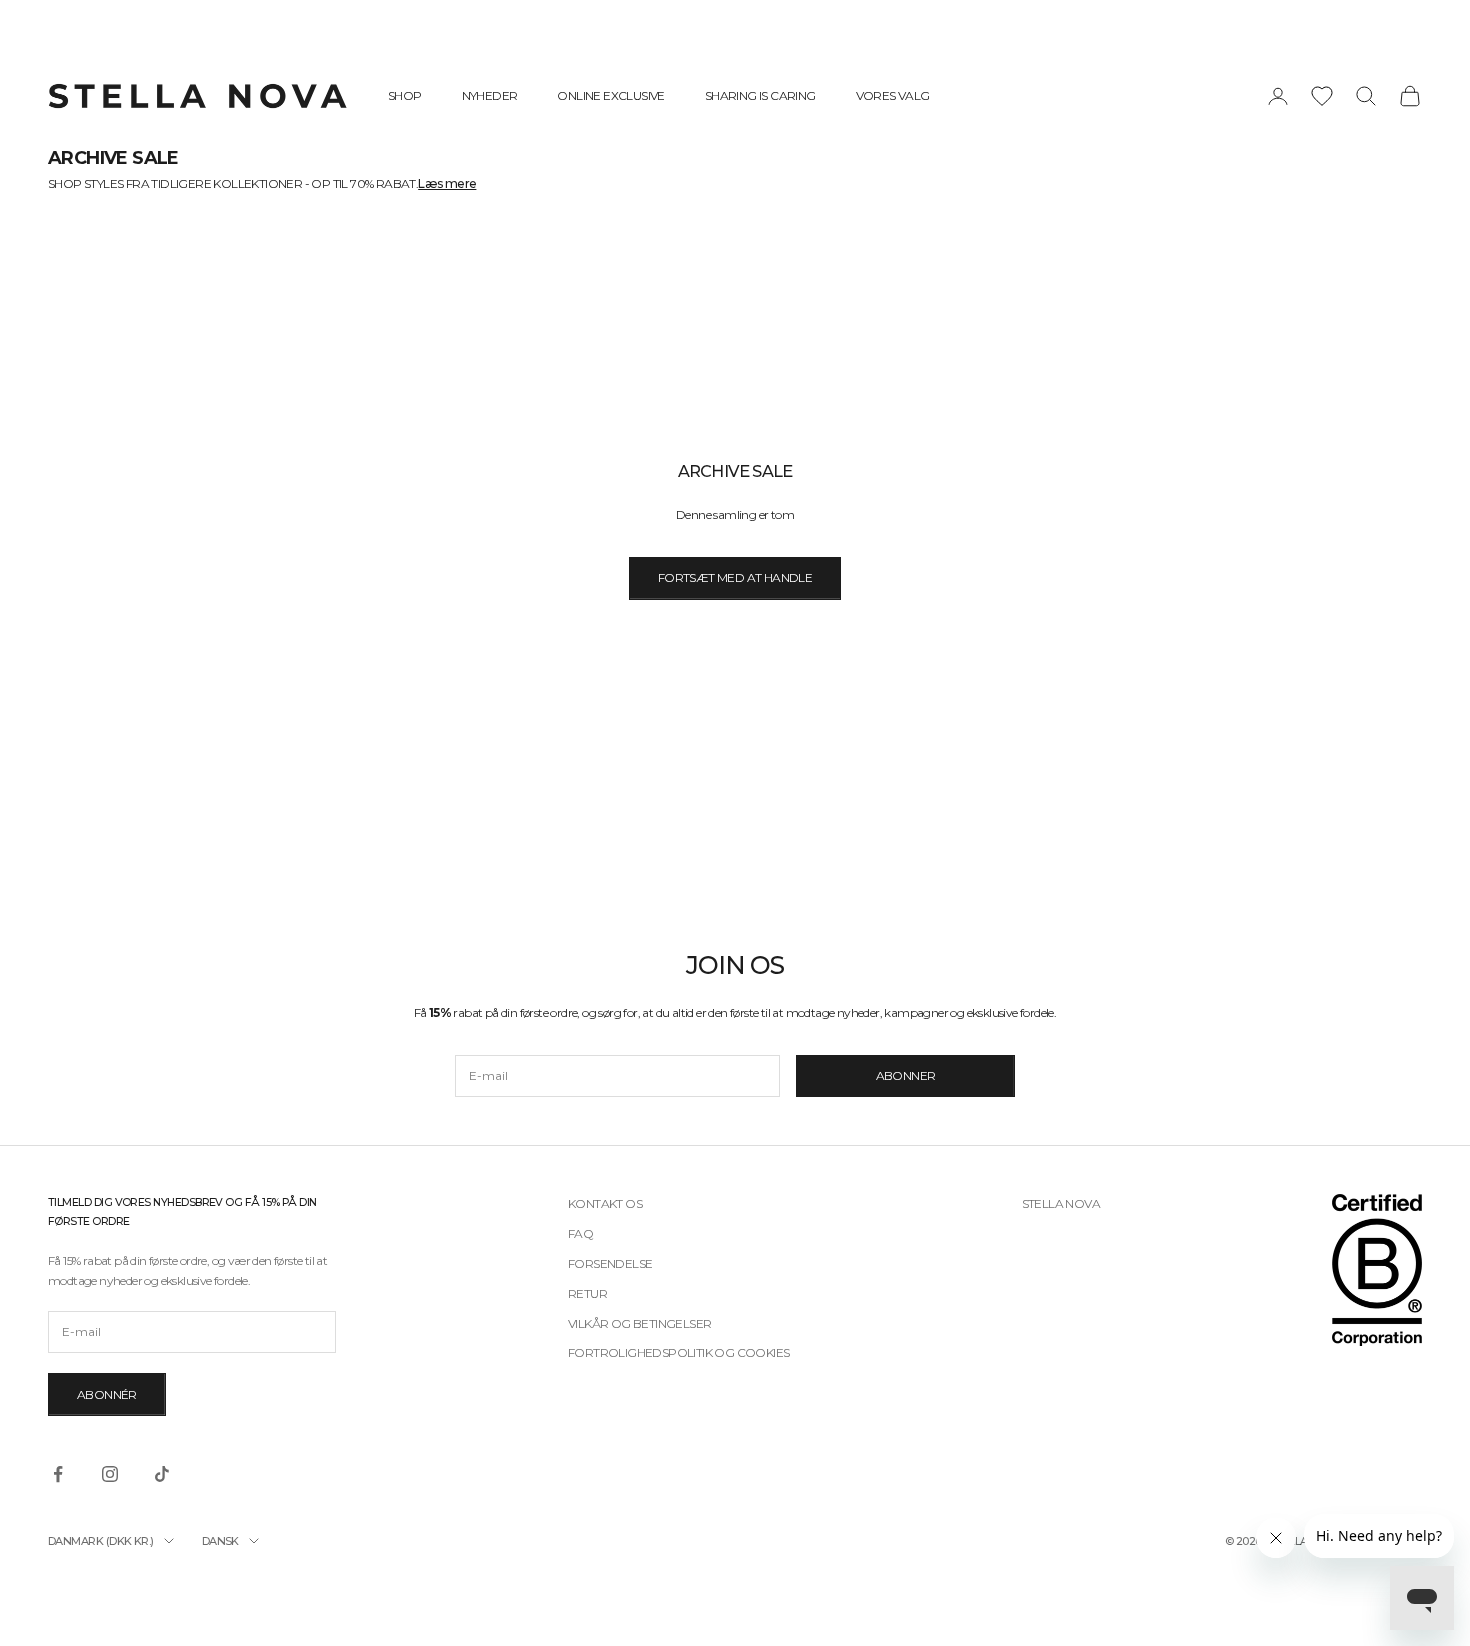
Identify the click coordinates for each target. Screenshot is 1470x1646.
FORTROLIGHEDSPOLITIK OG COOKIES (678, 1352)
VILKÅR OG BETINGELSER (639, 1323)
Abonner (906, 1075)
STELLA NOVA (1061, 1203)
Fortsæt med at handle (735, 577)
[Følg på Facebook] (58, 1474)
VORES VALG (893, 95)
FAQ (580, 1233)
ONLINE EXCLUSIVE (610, 95)
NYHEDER (490, 95)
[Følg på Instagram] (110, 1474)
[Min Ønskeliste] (1322, 96)
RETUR (587, 1293)
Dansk (220, 1541)
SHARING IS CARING (760, 95)
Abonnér (107, 1394)
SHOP (405, 95)
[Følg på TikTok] (162, 1474)
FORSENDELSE (610, 1263)
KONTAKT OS (605, 1203)
